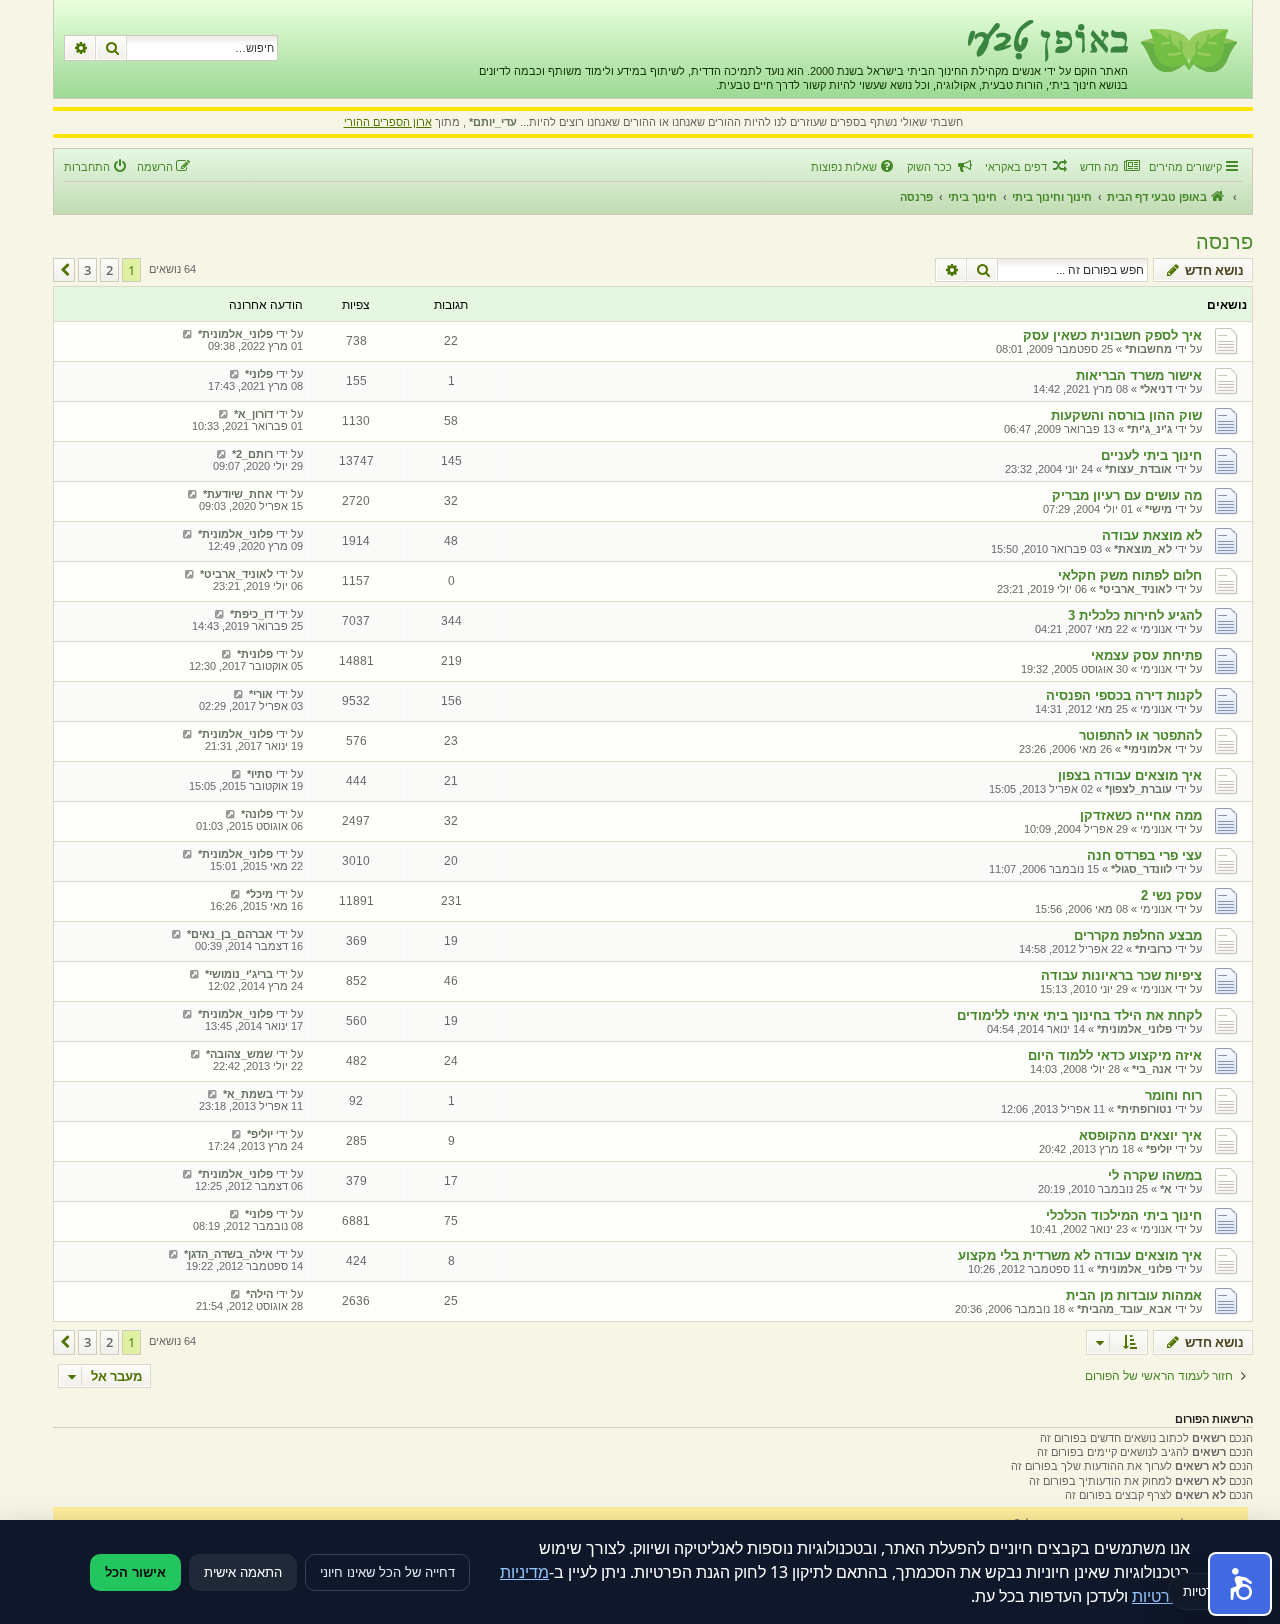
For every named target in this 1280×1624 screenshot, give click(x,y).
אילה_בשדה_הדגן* (228, 1254)
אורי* (261, 694)
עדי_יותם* (493, 122)
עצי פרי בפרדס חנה (1144, 855)
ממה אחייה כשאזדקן (1141, 815)
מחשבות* (1148, 349)
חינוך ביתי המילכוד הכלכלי (1124, 1215)
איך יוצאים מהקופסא (1140, 1135)
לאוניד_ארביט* (1135, 589)
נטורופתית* (1144, 1109)
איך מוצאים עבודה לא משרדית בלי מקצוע (1080, 1255)
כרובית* (1153, 949)
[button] (64, 270)
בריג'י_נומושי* (239, 974)
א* (1166, 1189)
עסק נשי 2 (1171, 895)
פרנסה (1224, 242)
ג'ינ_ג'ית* (1149, 429)
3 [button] (87, 270)
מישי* (1158, 509)
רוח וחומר (1173, 1095)
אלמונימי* (1148, 749)
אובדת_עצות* (1138, 469)
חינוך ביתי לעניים (1151, 455)
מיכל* (259, 894)
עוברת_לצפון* (1138, 789)
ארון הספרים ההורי (388, 122)
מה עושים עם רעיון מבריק (1127, 495)
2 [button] (109, 270)
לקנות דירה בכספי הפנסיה (1124, 695)
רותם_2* (252, 454)
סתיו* (260, 774)
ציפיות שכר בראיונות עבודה (1121, 975)
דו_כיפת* (251, 614)
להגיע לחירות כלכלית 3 (1135, 615)
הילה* (259, 1294)
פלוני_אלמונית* (235, 334)
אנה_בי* (1152, 1069)
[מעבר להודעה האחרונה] (187, 334)
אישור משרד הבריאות (1139, 375)
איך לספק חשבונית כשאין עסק (1112, 335)
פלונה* (257, 814)
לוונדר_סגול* (1141, 869)
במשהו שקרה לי (1155, 1175)
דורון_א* (253, 414)
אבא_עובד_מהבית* (1124, 1309)
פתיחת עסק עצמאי (1146, 655)
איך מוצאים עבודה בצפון (1130, 775)
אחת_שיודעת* (238, 494)
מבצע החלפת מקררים (1138, 935)
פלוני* (259, 374)
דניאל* (1156, 389)
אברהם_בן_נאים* (230, 934)
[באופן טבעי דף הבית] (1187, 49)
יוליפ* (1159, 1149)
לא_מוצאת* (1143, 549)
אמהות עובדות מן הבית (1134, 1295)
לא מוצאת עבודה (1152, 535)
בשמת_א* (248, 1094)
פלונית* (255, 654)
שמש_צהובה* (239, 1054)
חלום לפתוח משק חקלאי (1130, 575)
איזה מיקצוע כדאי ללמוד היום (1115, 1055)
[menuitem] (1109, 167)
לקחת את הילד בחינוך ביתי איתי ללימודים (1079, 1015)
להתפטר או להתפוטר (1140, 735)
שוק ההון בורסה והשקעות (1126, 415)
